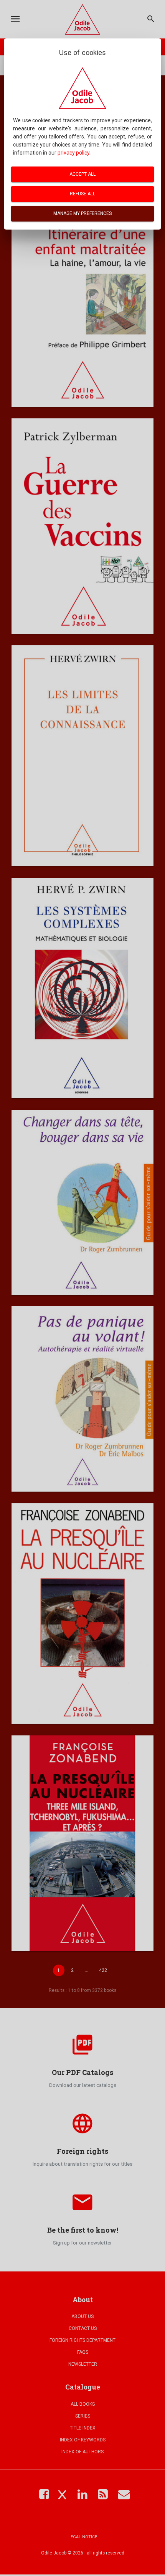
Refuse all (82, 194)
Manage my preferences (82, 213)
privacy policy (73, 153)
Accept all (82, 174)
